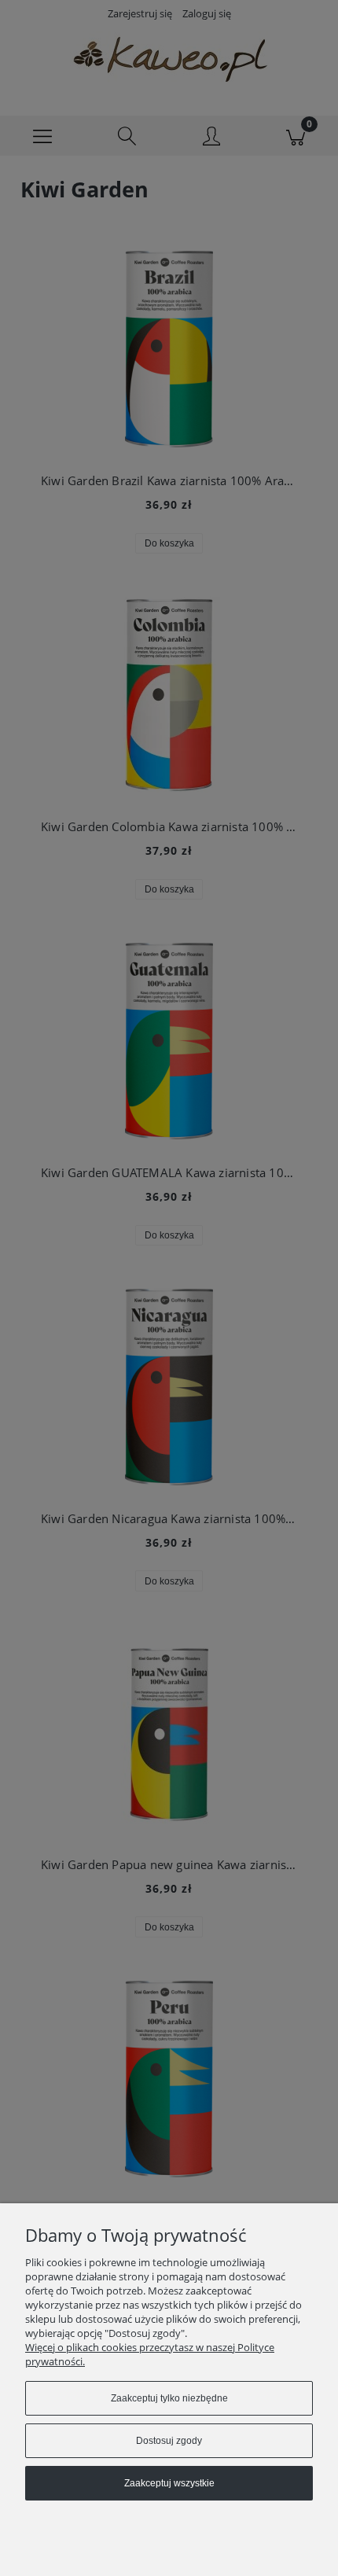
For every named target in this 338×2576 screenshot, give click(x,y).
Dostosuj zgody (169, 2441)
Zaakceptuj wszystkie (169, 2483)
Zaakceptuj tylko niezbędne (169, 2398)
